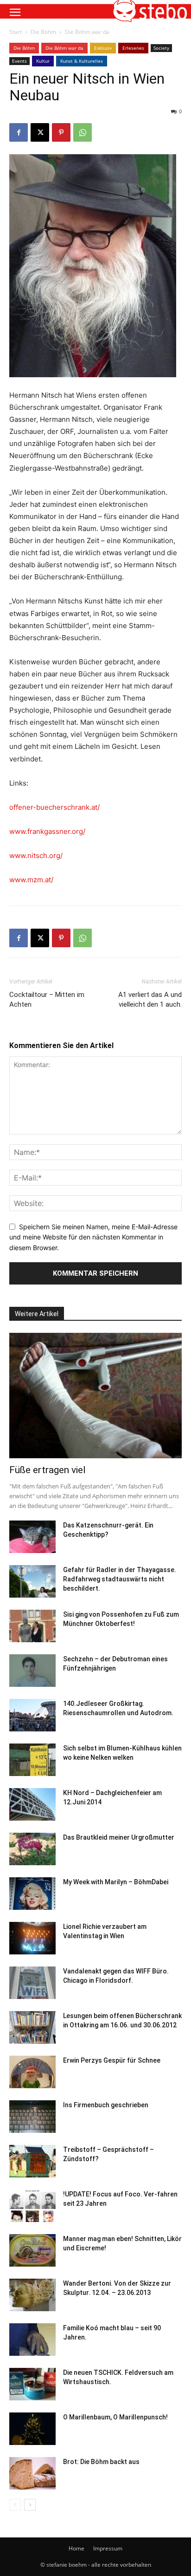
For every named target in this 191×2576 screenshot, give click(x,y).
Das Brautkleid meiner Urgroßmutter (119, 1837)
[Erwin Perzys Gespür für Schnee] (32, 2072)
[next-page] (30, 2505)
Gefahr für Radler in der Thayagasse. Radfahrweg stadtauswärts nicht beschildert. (120, 1579)
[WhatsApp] (83, 132)
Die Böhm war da (87, 32)
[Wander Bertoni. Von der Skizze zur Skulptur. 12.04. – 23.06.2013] (32, 2295)
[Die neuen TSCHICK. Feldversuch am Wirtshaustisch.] (32, 2384)
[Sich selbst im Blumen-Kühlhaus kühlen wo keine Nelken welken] (32, 1760)
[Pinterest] (61, 132)
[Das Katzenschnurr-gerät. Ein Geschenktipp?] (32, 1537)
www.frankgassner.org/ (47, 831)
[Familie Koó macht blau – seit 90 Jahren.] (32, 2340)
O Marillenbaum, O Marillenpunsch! (115, 2417)
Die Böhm (43, 32)
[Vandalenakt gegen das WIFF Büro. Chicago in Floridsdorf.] (32, 1983)
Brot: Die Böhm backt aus (101, 2462)
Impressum (108, 2548)
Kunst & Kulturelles (82, 61)
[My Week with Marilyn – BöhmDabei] (32, 1894)
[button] (15, 13)
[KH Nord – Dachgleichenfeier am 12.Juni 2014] (32, 1804)
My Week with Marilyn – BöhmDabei (116, 1882)
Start (16, 32)
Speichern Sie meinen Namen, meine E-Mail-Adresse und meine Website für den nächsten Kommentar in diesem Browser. (93, 1237)
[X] (40, 132)
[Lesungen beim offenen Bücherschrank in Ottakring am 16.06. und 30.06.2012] (32, 2027)
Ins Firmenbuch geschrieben (106, 2105)
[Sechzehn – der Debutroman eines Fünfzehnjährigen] (32, 1671)
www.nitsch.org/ (36, 855)
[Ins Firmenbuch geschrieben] (32, 2117)
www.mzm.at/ (31, 880)
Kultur (43, 61)
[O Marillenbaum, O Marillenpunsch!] (32, 2429)
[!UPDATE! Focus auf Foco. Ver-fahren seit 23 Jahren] (32, 2206)
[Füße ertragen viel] (95, 1396)
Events (19, 61)
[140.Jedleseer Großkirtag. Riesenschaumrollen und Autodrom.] (32, 1715)
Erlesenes (133, 48)
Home (76, 2548)
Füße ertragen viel (48, 1470)
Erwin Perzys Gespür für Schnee (112, 2060)
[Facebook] (19, 132)
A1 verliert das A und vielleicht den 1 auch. (150, 1000)
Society (161, 48)
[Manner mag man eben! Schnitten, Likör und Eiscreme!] (32, 2250)
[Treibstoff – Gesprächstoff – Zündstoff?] (32, 2161)
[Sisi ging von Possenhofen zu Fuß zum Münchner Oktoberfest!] (32, 1626)
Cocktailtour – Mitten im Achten (47, 1000)
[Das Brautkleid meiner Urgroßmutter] (32, 1849)
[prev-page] (15, 2505)
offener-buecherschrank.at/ (54, 807)
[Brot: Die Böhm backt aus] (32, 2473)
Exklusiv (103, 48)
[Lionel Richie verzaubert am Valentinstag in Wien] (32, 1938)
